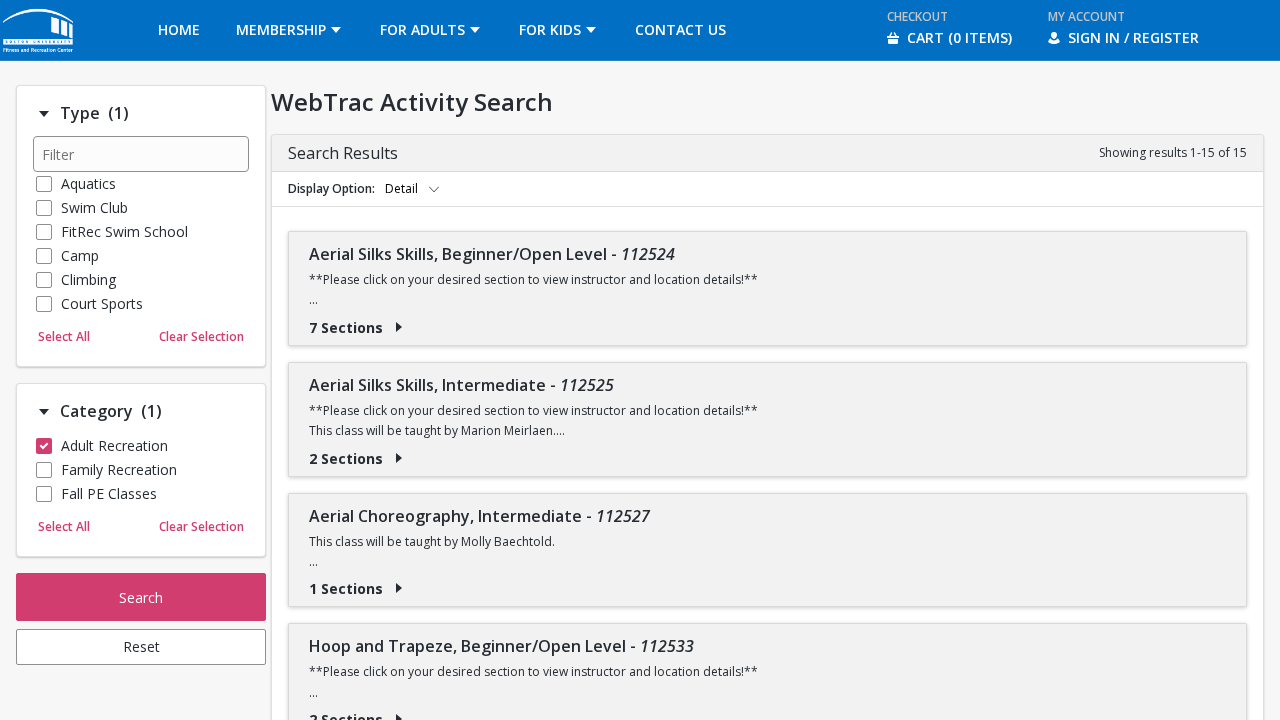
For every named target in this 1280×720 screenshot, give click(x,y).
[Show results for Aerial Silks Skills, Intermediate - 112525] (399, 458)
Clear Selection (201, 336)
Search (141, 597)
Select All (64, 336)
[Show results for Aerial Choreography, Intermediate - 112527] (399, 588)
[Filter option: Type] (44, 114)
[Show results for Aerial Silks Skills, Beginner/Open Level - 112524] (399, 327)
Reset (141, 646)
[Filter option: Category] (44, 412)
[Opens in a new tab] (39, 54)
